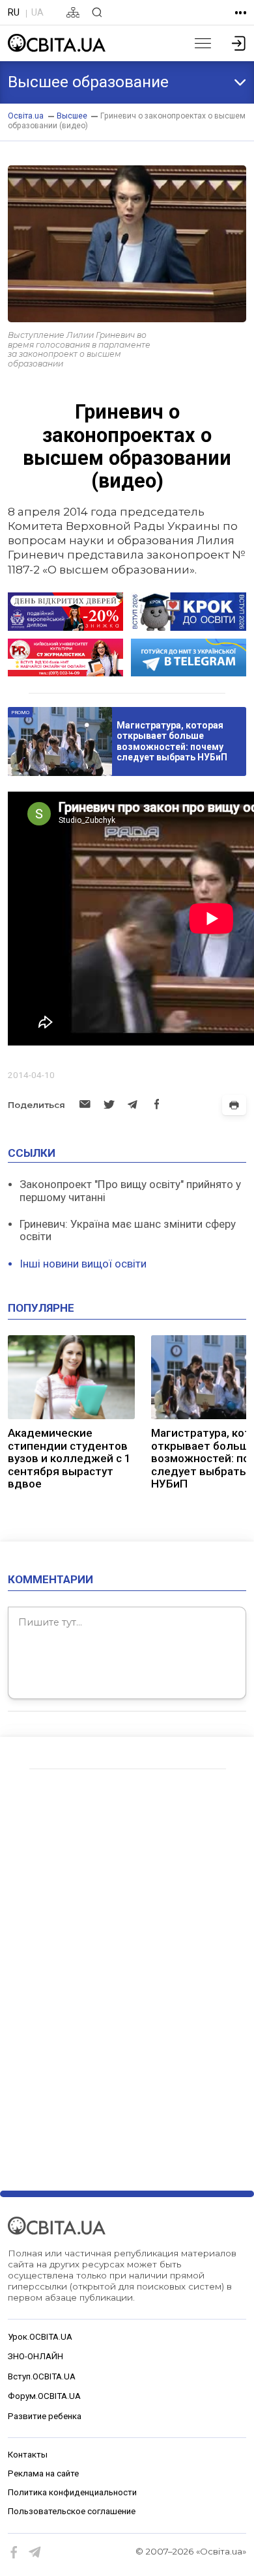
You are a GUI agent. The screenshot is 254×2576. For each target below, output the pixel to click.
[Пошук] (97, 12)
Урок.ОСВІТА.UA (40, 2337)
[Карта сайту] (73, 12)
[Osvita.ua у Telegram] (35, 2553)
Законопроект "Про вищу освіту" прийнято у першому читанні (130, 1191)
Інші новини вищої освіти (83, 1264)
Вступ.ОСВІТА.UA (42, 2376)
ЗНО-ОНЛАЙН (35, 2356)
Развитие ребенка (45, 2416)
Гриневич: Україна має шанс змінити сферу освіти (128, 1230)
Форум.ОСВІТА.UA (44, 2396)
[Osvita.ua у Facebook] (14, 2553)
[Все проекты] (241, 13)
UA (37, 12)
